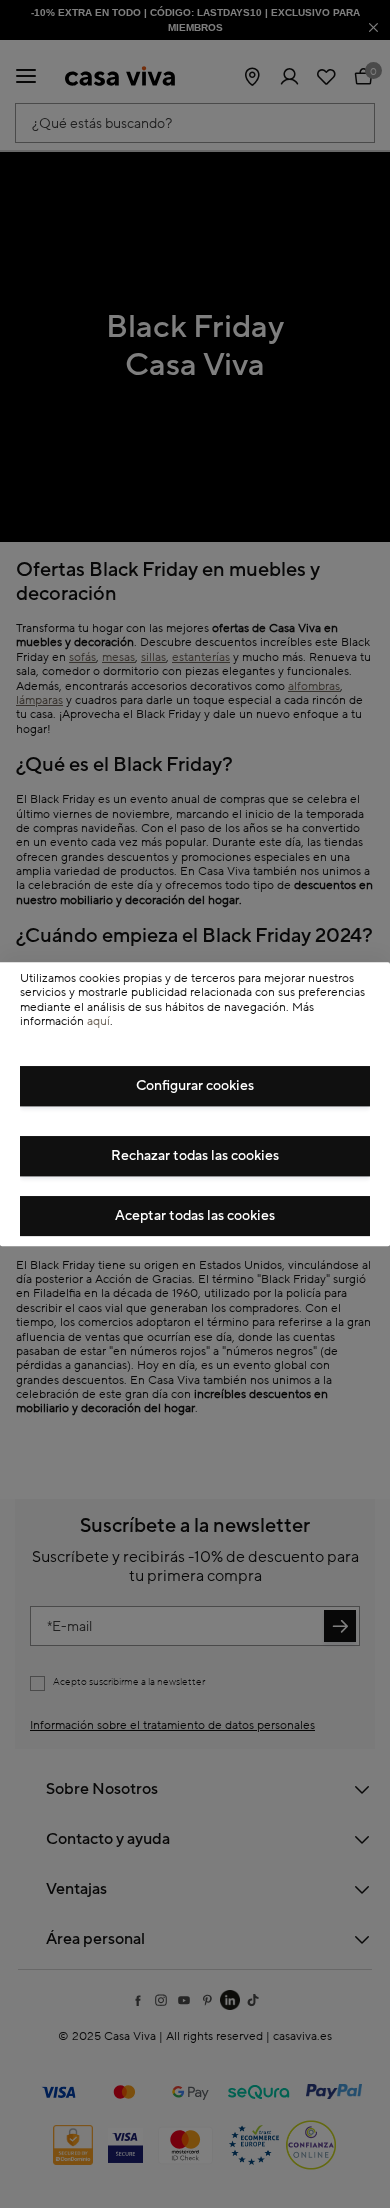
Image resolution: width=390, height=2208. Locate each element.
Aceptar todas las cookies (195, 1216)
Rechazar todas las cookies (195, 1156)
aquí (98, 1021)
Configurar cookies (195, 1086)
